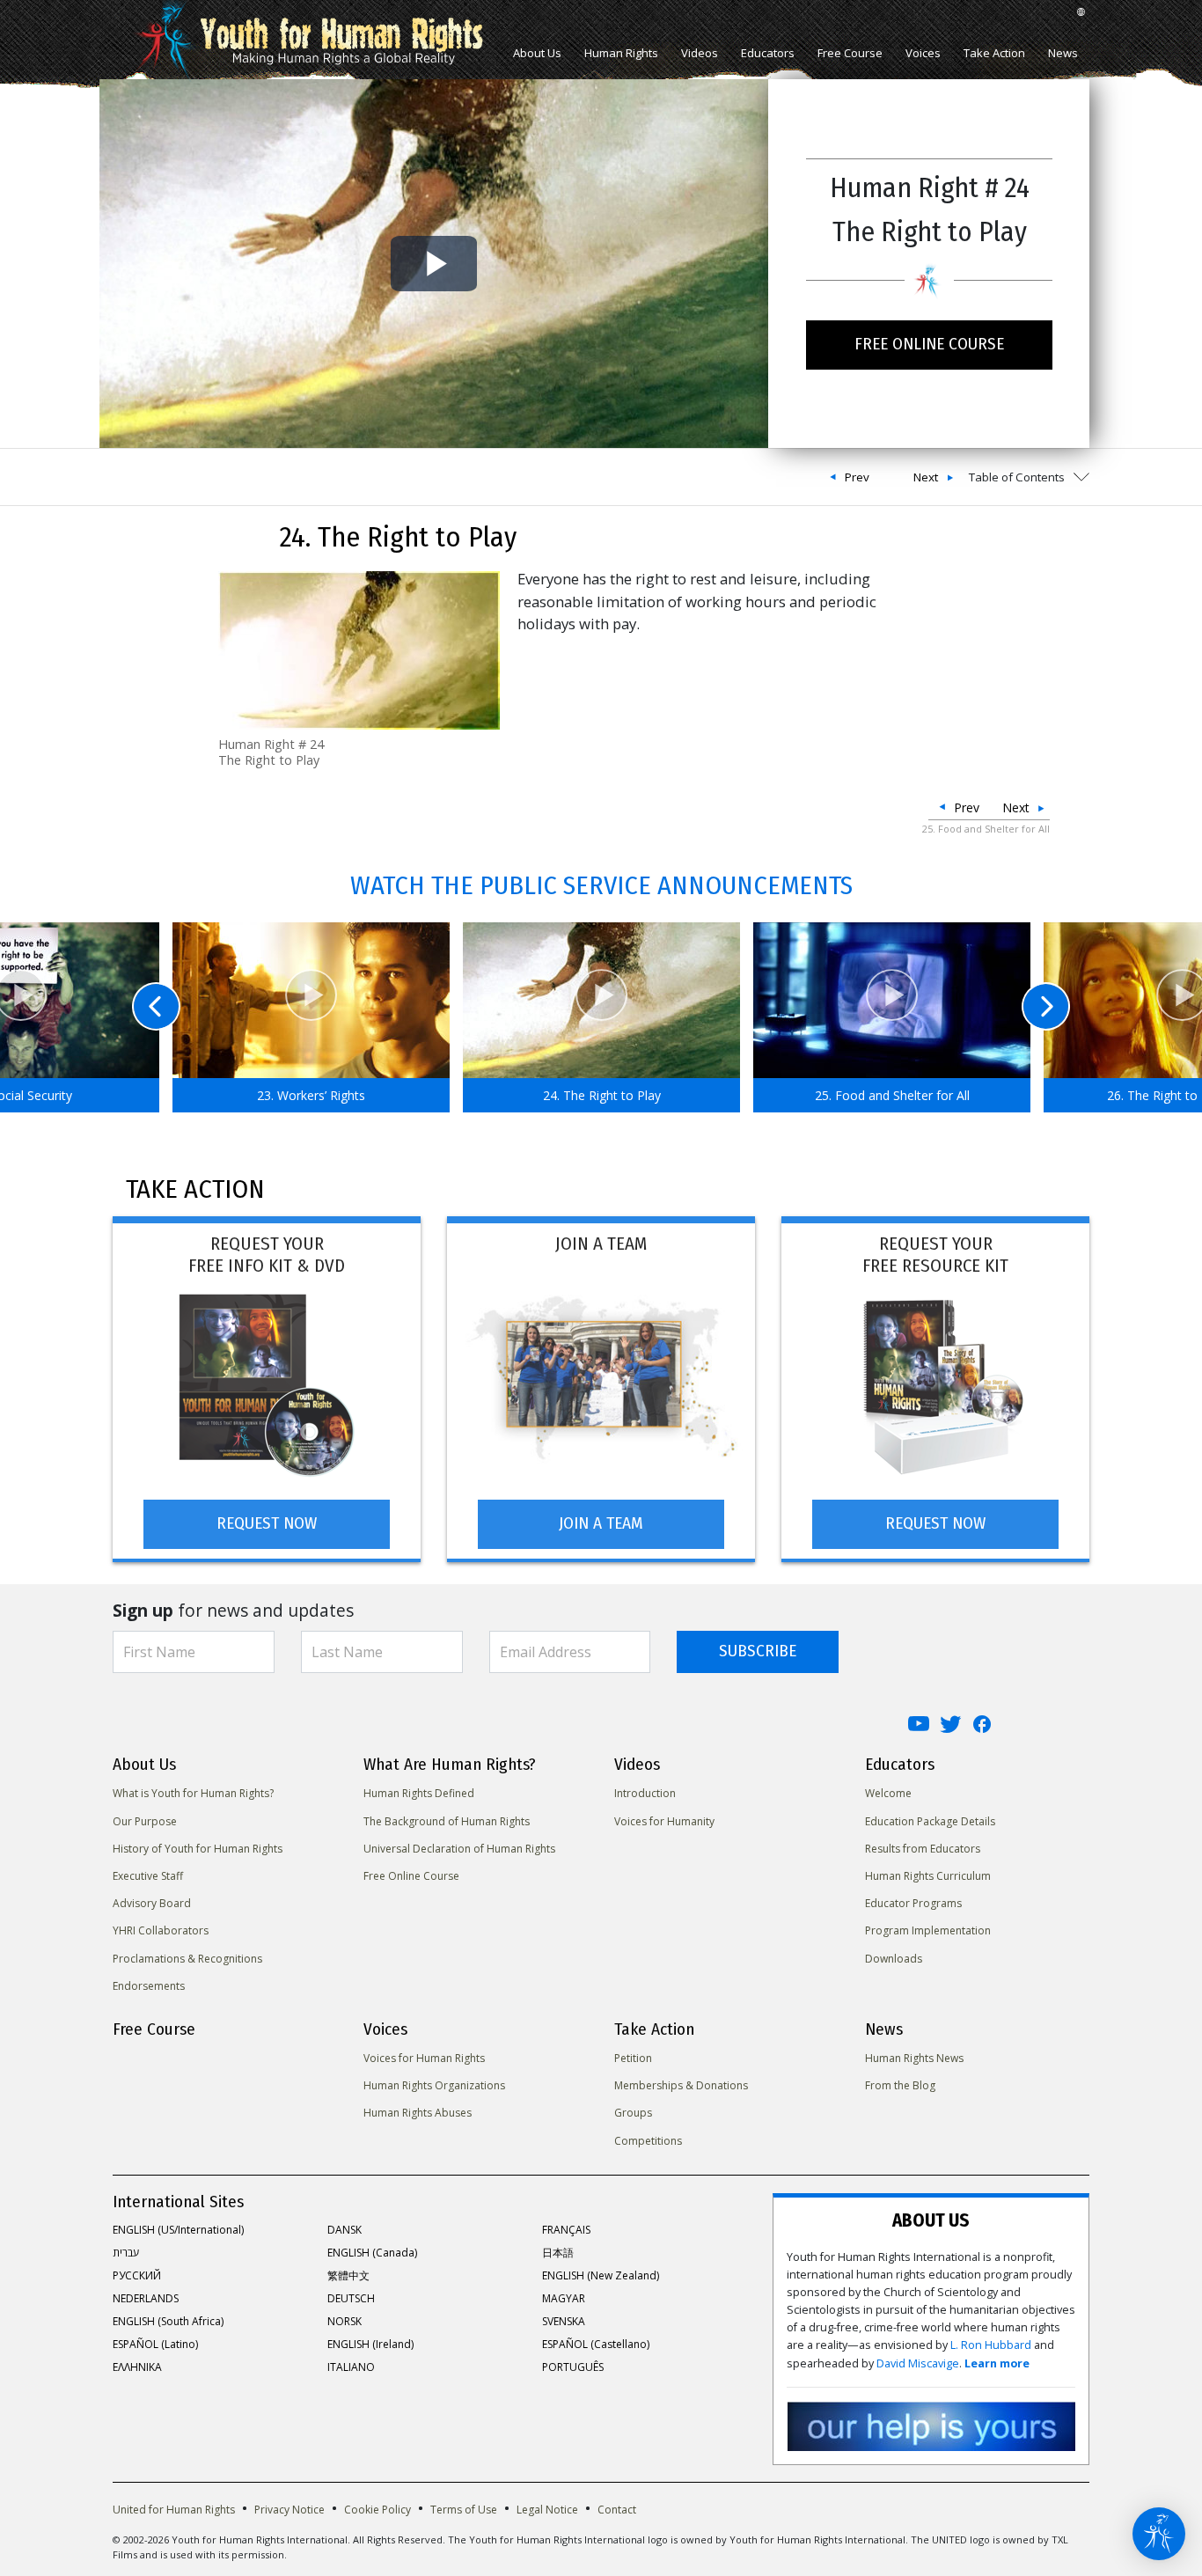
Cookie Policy (377, 2510)
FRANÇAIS (566, 2230)
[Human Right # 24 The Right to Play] (359, 649)
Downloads (894, 1959)
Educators (768, 53)
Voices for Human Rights (424, 2058)
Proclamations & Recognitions (187, 1959)
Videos (700, 53)
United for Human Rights (174, 2510)
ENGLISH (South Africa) (168, 2321)
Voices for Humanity (664, 1821)
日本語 (558, 2253)
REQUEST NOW (267, 1523)
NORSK (344, 2321)
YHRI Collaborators (161, 1930)
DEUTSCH (351, 2298)
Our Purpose (145, 1821)
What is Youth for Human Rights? (193, 1793)
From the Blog (900, 2085)
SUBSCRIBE (758, 1651)
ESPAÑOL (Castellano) (596, 2344)
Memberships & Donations (681, 2085)
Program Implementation (928, 1930)
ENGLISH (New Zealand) (601, 2275)
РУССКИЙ (137, 2275)
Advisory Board (152, 1903)
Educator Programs (913, 1903)
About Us (537, 53)
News (1063, 53)
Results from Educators (923, 1849)
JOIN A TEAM (601, 1523)
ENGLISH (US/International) (178, 2230)
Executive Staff (148, 1876)
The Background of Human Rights (447, 1821)
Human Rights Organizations (434, 2085)
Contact (617, 2510)
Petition (633, 2058)
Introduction (645, 1793)
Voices (923, 53)
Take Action (994, 53)
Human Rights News (914, 2058)
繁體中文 (348, 2275)
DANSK (344, 2230)
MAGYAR (564, 2298)
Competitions (648, 2141)
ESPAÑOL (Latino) (155, 2344)
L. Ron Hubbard (991, 2345)
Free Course (850, 53)
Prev (857, 477)
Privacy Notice (290, 2510)
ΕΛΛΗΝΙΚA (137, 2367)
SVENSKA (564, 2321)
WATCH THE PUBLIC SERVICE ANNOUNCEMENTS (601, 885)
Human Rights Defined (419, 1793)
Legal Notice (547, 2510)
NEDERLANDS (146, 2298)
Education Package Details (930, 1821)
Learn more (997, 2363)
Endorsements (149, 1986)
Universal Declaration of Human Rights (459, 1849)
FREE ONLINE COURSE (929, 344)
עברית (126, 2253)
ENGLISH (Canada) (372, 2253)
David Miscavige (918, 2363)
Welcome (888, 1793)
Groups (633, 2113)
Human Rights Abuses (418, 2113)
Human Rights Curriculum (928, 1876)
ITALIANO (351, 2367)
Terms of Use (464, 2510)
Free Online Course (411, 1876)
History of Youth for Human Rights (198, 1849)
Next (926, 477)
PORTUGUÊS (573, 2367)
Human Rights (621, 53)
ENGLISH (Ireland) (370, 2344)
